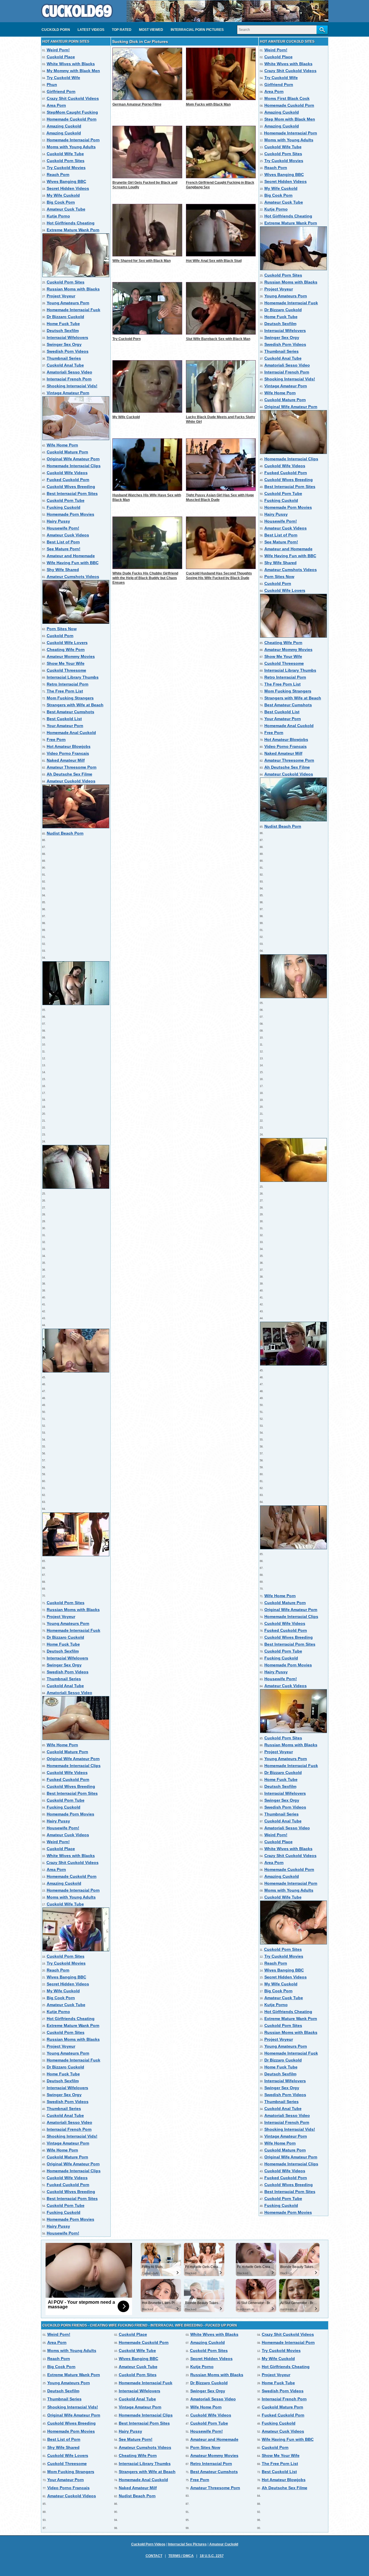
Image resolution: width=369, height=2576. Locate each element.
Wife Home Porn (62, 445)
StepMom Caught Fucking (72, 112)
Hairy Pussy (58, 521)
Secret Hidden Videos (68, 188)
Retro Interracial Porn (68, 684)
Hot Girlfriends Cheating (71, 223)
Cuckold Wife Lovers (67, 643)
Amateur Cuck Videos (68, 535)
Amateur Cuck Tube (66, 209)
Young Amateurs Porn (68, 303)
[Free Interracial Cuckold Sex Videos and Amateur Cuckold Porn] (77, 20)
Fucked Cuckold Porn (68, 480)
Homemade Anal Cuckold (71, 733)
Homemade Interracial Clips (74, 466)
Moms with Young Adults (71, 147)
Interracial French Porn (69, 379)
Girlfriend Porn (61, 91)
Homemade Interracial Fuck (74, 310)
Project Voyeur (61, 296)
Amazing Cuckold (64, 126)
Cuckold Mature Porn (67, 452)
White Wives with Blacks (71, 64)
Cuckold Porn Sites (66, 161)
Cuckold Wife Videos (67, 473)
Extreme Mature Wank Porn (73, 230)
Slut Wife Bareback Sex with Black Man (218, 339)
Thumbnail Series (64, 358)
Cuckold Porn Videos (148, 2544)
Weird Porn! (58, 50)
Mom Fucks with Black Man (208, 104)
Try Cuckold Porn (127, 339)
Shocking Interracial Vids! (72, 386)
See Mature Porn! (64, 549)
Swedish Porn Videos (68, 351)
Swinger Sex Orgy (64, 344)
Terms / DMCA (181, 2556)
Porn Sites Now (62, 629)
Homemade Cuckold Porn (72, 119)
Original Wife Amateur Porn (73, 459)
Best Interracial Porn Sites (72, 493)
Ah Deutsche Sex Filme (69, 774)
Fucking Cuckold (64, 507)
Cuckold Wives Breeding (71, 487)
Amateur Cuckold (224, 2544)
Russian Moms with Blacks (73, 289)
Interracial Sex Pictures (187, 2544)
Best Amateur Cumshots (70, 712)
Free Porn (56, 739)
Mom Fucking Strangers (70, 698)
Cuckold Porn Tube (66, 500)
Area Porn (56, 105)
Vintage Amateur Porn (68, 393)
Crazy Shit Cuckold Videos (73, 98)
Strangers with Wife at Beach (75, 705)
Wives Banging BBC (66, 181)
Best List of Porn (63, 542)
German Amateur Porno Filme (137, 104)
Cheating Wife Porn (66, 649)
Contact (154, 2556)
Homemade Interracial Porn (73, 140)
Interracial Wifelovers (67, 337)
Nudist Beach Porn (65, 833)
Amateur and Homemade (71, 556)
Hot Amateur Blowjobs (69, 746)
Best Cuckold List (64, 719)
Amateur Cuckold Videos (71, 781)
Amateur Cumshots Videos (73, 577)
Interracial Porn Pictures (197, 30)
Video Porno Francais (68, 753)
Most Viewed (151, 30)
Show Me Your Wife (66, 663)
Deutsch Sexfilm (63, 331)
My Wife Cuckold (63, 195)
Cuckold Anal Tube (65, 365)
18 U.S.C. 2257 (212, 2556)
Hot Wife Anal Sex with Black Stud (214, 261)
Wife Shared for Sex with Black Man (142, 261)
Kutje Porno (58, 216)
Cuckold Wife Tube (65, 154)
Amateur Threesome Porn (72, 767)
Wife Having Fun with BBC (73, 563)
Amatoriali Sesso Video (69, 372)
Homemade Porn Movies (70, 514)
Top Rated (122, 30)
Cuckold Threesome (66, 670)
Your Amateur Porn (65, 726)
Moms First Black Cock (287, 98)
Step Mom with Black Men (290, 119)
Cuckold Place (61, 57)
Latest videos (91, 30)
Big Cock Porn (61, 202)
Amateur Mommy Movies (71, 656)
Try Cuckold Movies (66, 168)
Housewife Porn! (63, 528)
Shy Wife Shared (63, 570)
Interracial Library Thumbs (73, 677)
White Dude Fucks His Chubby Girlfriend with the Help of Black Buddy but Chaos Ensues (145, 578)
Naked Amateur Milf (66, 760)
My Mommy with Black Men (73, 71)
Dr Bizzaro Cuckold (65, 317)
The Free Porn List (65, 691)
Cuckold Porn (56, 30)
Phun (52, 85)
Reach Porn (58, 174)
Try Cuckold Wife (63, 78)
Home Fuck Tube (63, 324)
